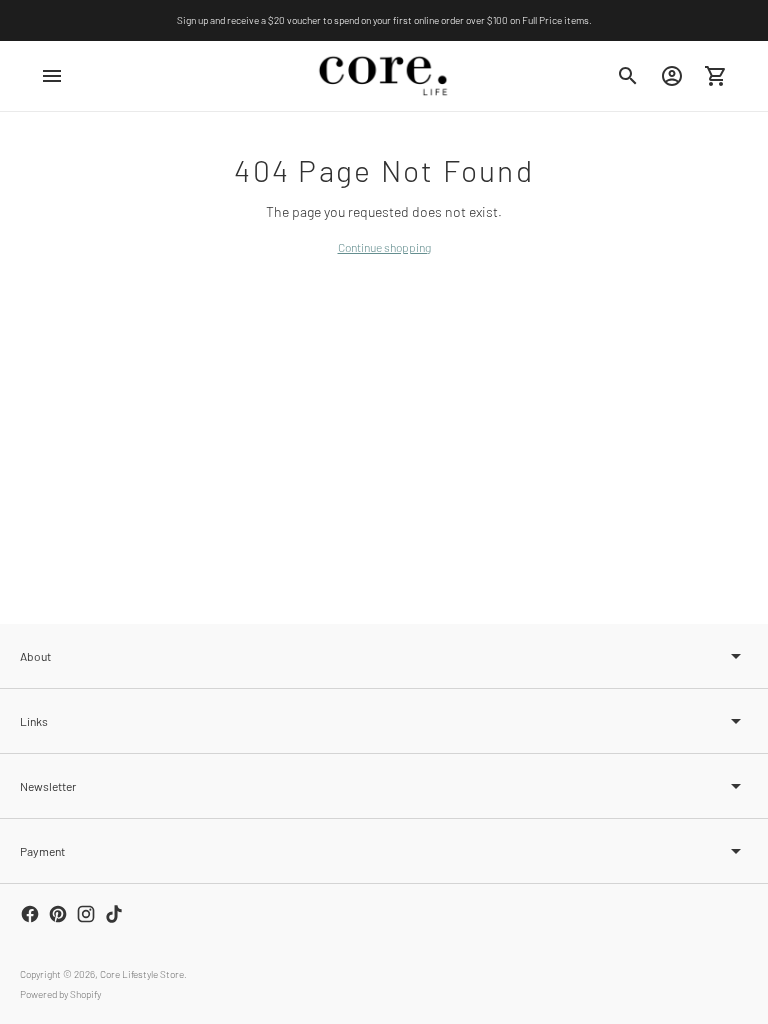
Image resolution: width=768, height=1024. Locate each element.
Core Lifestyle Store (142, 974)
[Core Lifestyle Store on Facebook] (30, 914)
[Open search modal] (628, 76)
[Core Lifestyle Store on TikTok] (114, 914)
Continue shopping (384, 247)
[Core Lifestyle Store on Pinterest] (58, 914)
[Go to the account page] (672, 76)
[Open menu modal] (52, 76)
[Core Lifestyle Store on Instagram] (86, 914)
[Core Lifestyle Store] (384, 76)
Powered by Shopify (60, 994)
